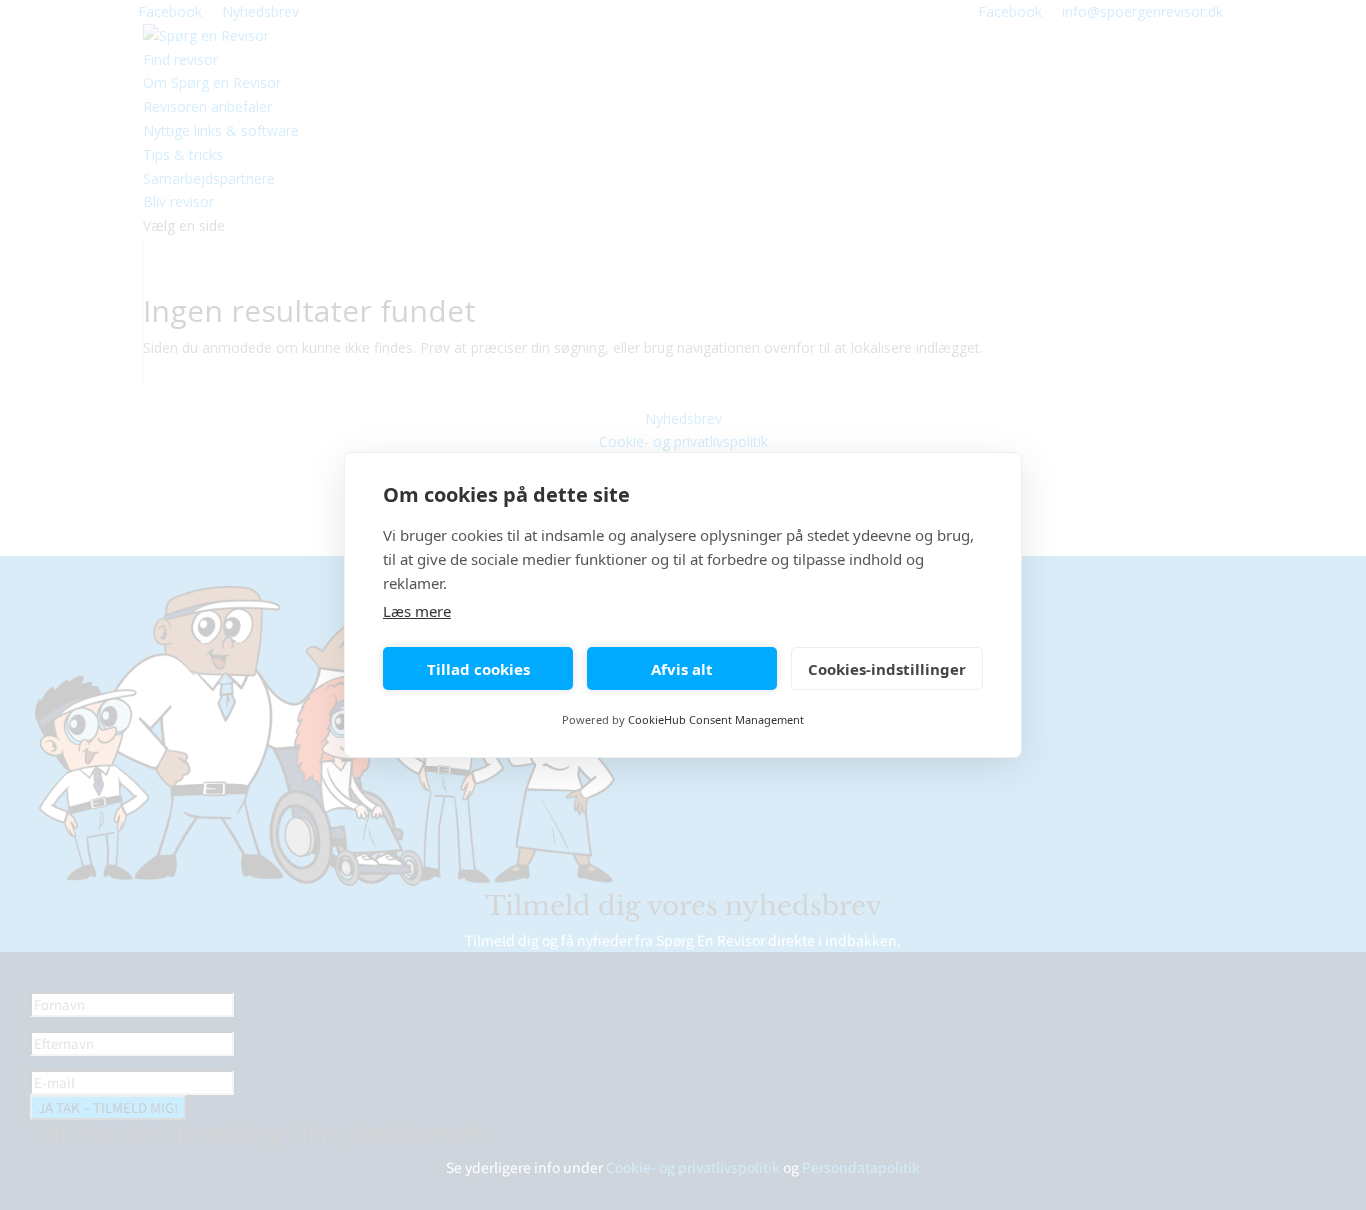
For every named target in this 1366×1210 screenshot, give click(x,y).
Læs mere (417, 611)
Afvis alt (682, 669)
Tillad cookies (478, 669)
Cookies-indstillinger (887, 669)
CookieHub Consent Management (716, 719)
